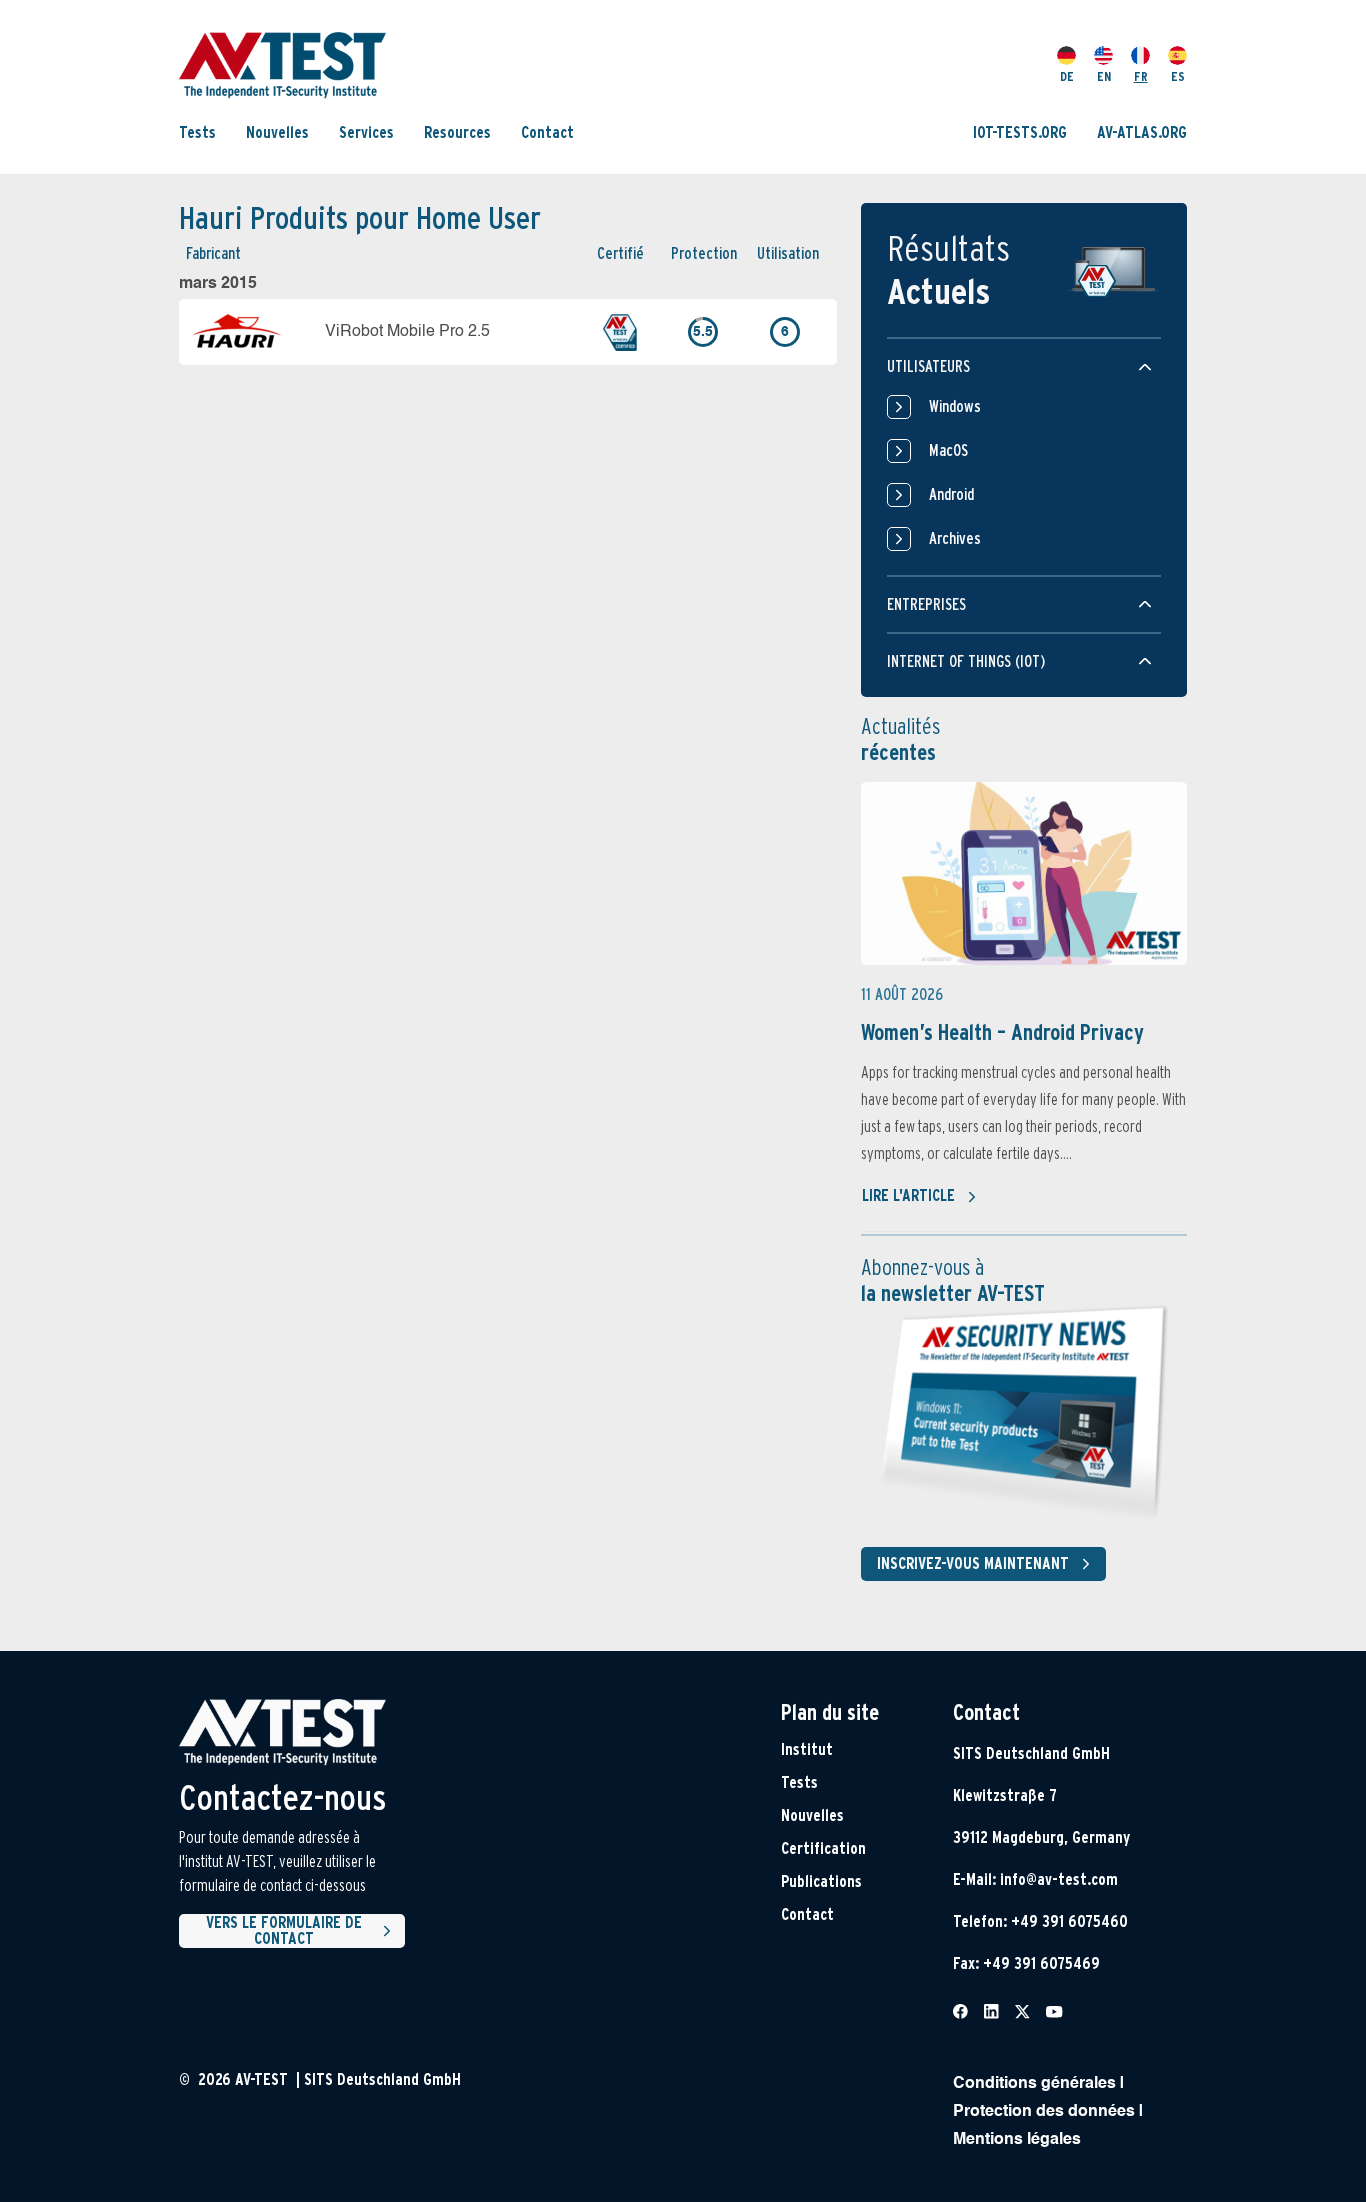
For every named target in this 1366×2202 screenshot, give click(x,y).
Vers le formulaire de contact (284, 1931)
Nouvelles (277, 132)
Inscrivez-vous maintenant (973, 1563)
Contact (547, 132)
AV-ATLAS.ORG (1142, 132)
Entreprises (926, 604)
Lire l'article (908, 1195)
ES (1178, 76)
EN (1104, 76)
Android (951, 494)
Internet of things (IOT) (966, 661)
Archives (955, 538)
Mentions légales (1017, 2140)
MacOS (948, 450)
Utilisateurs (928, 366)
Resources (457, 132)
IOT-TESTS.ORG (1020, 132)
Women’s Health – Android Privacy (1002, 1032)
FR (1141, 76)
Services (366, 132)
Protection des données (1044, 2112)
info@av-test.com (1059, 1879)
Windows (955, 406)
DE (1067, 76)
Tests (197, 132)
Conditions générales (1034, 2084)
